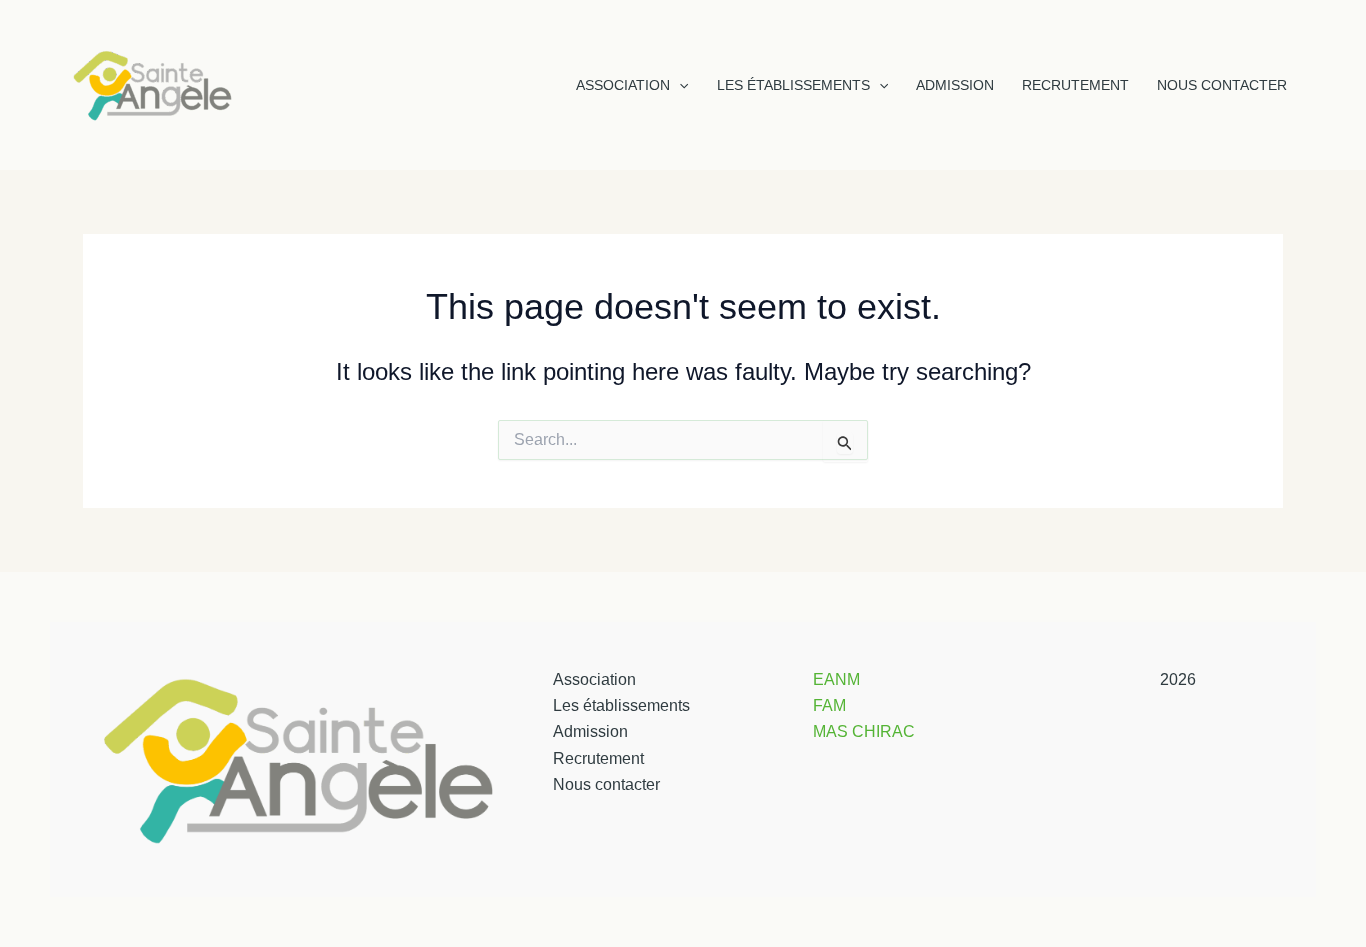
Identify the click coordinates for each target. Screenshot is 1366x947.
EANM (836, 679)
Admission (955, 85)
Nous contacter (1222, 85)
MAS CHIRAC (864, 731)
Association (623, 85)
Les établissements (793, 85)
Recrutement (1075, 85)
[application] (679, 85)
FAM (829, 705)
